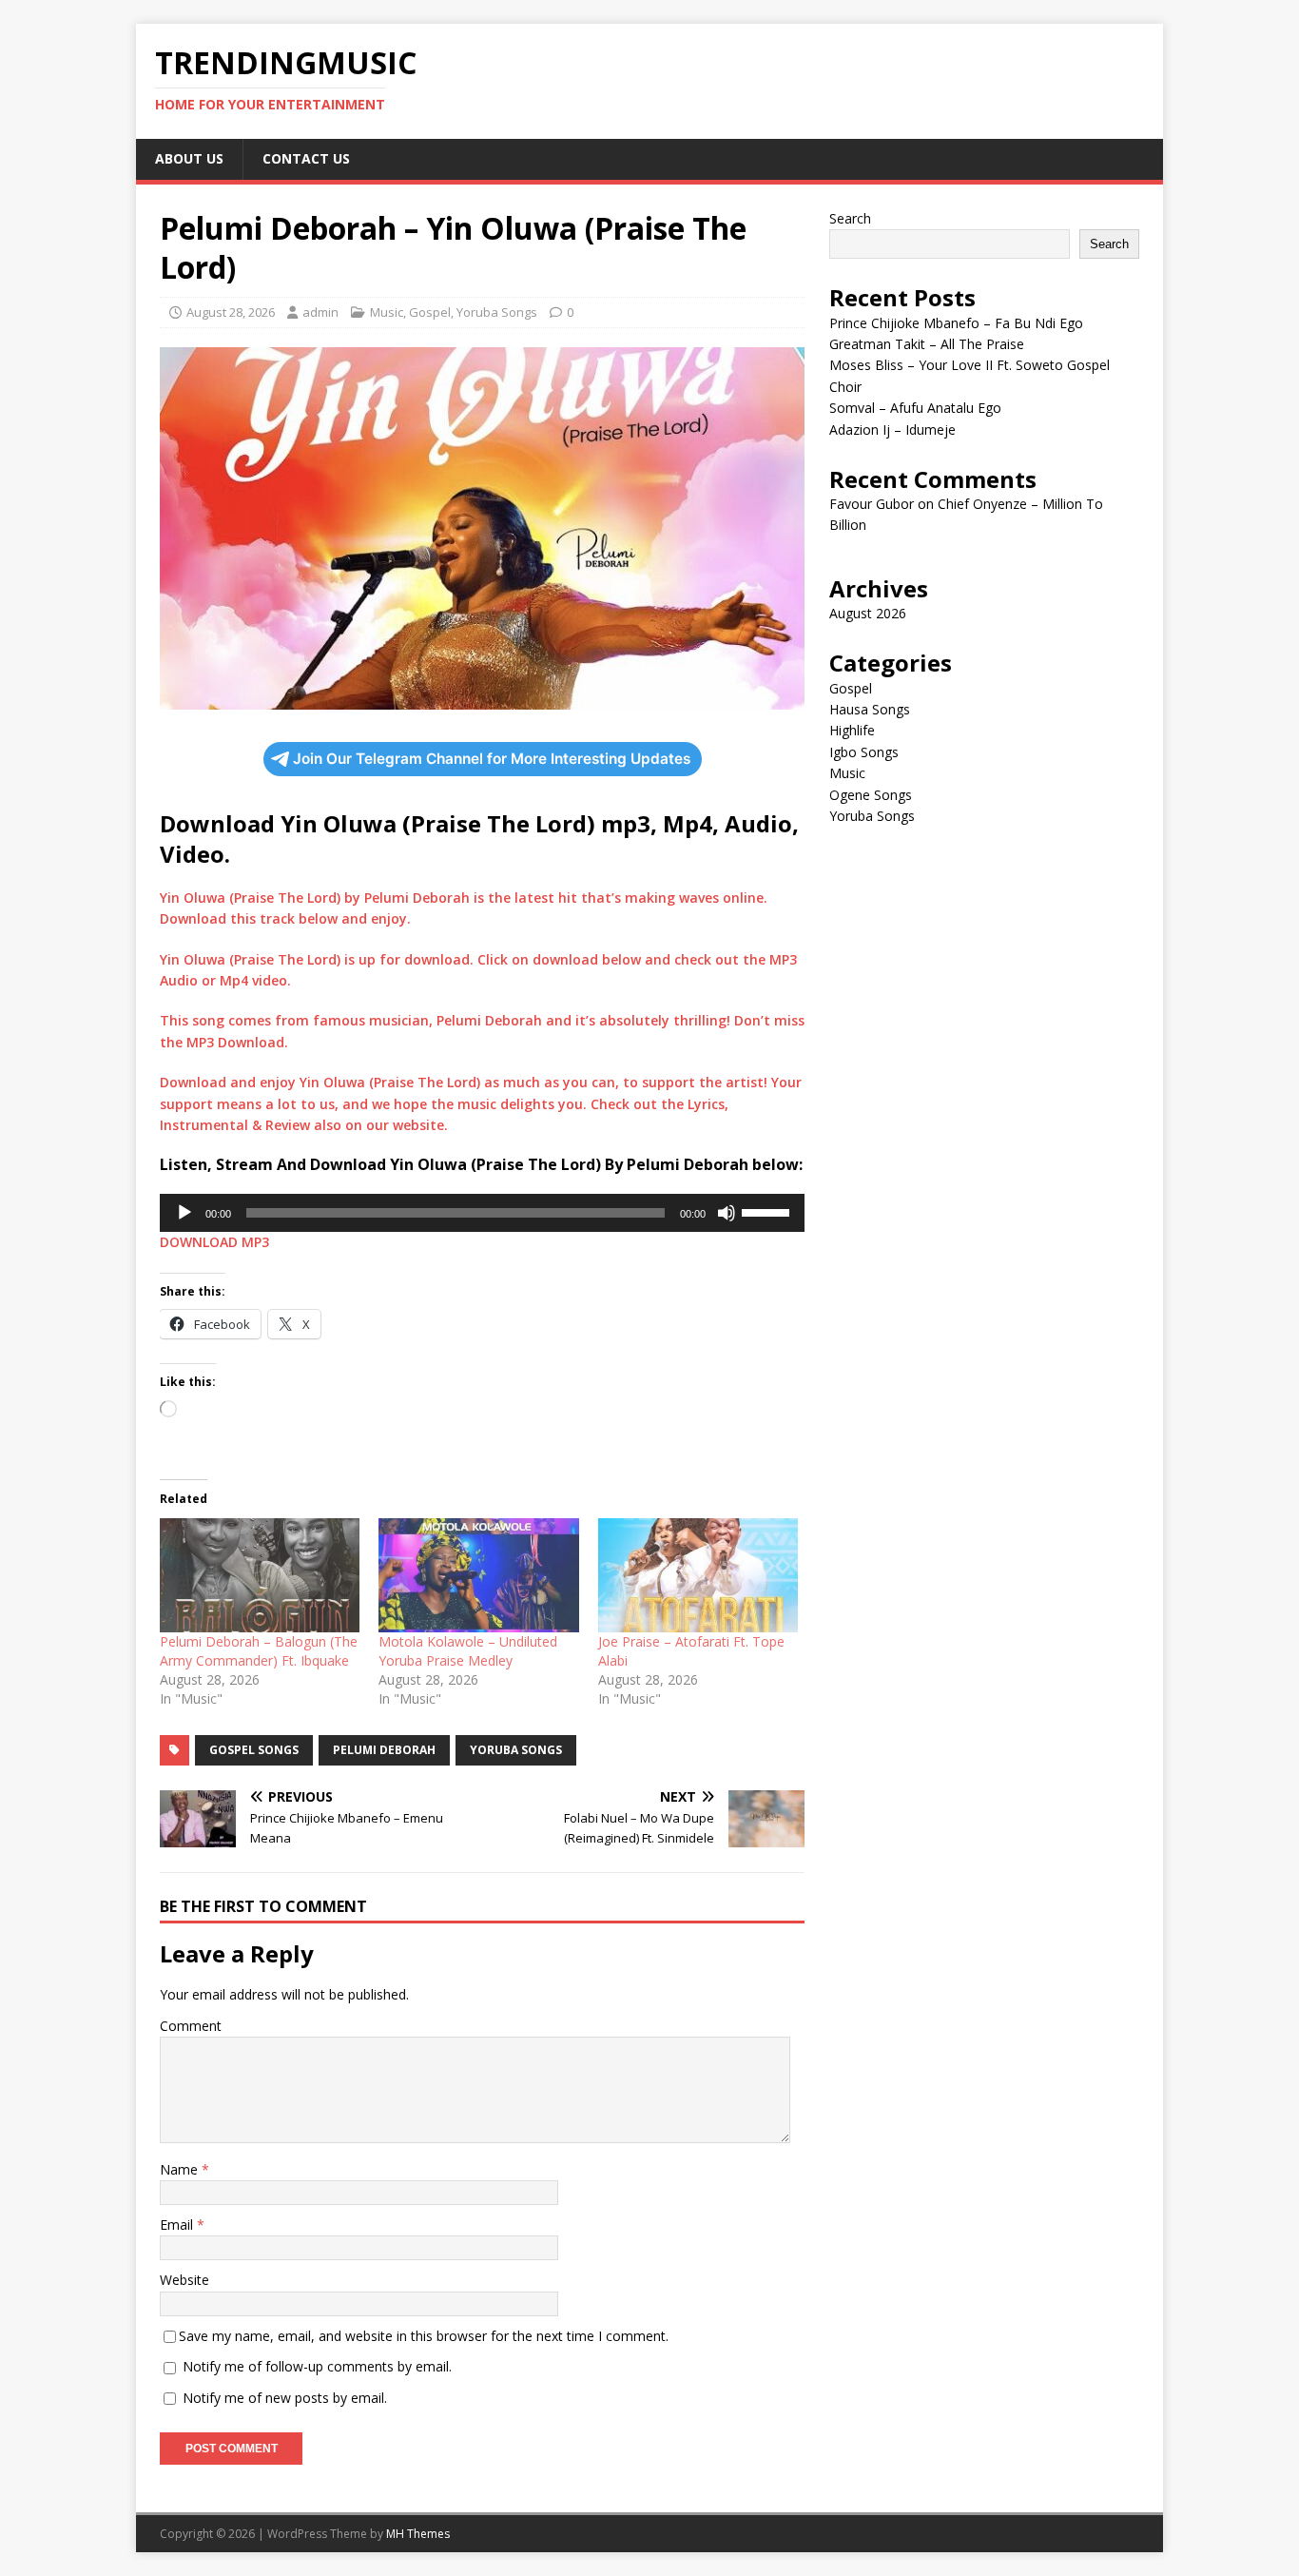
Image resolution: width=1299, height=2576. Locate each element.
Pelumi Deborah (384, 1750)
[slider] (768, 1211)
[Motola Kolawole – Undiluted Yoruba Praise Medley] (478, 1575)
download (437, 959)
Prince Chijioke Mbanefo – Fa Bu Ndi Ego (956, 323)
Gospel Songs (254, 1750)
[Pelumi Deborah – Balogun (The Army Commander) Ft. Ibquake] (260, 1575)
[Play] (184, 1213)
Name (181, 2169)
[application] (482, 1213)
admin (320, 312)
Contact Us (306, 158)
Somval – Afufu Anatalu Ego (915, 408)
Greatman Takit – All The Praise (927, 344)
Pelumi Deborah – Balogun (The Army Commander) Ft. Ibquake (259, 1651)
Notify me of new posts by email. (285, 2398)
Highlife (852, 730)
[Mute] (727, 1213)
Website (184, 2280)
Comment (191, 2026)
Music (387, 312)
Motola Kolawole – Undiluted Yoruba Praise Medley (468, 1651)
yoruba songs (516, 1750)
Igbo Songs (864, 752)
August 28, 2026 (231, 312)
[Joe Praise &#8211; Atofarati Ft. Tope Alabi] (698, 1575)
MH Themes (418, 2534)
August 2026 (868, 613)
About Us (189, 158)
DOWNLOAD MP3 (214, 1242)
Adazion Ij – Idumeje (892, 429)
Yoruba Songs (497, 312)
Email (178, 2225)
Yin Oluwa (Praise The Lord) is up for (282, 959)
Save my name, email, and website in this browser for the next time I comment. (424, 2336)
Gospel (430, 312)
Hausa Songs (870, 709)
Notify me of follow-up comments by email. (317, 2366)
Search (850, 218)
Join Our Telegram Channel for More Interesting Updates (492, 759)
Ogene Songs (871, 795)
